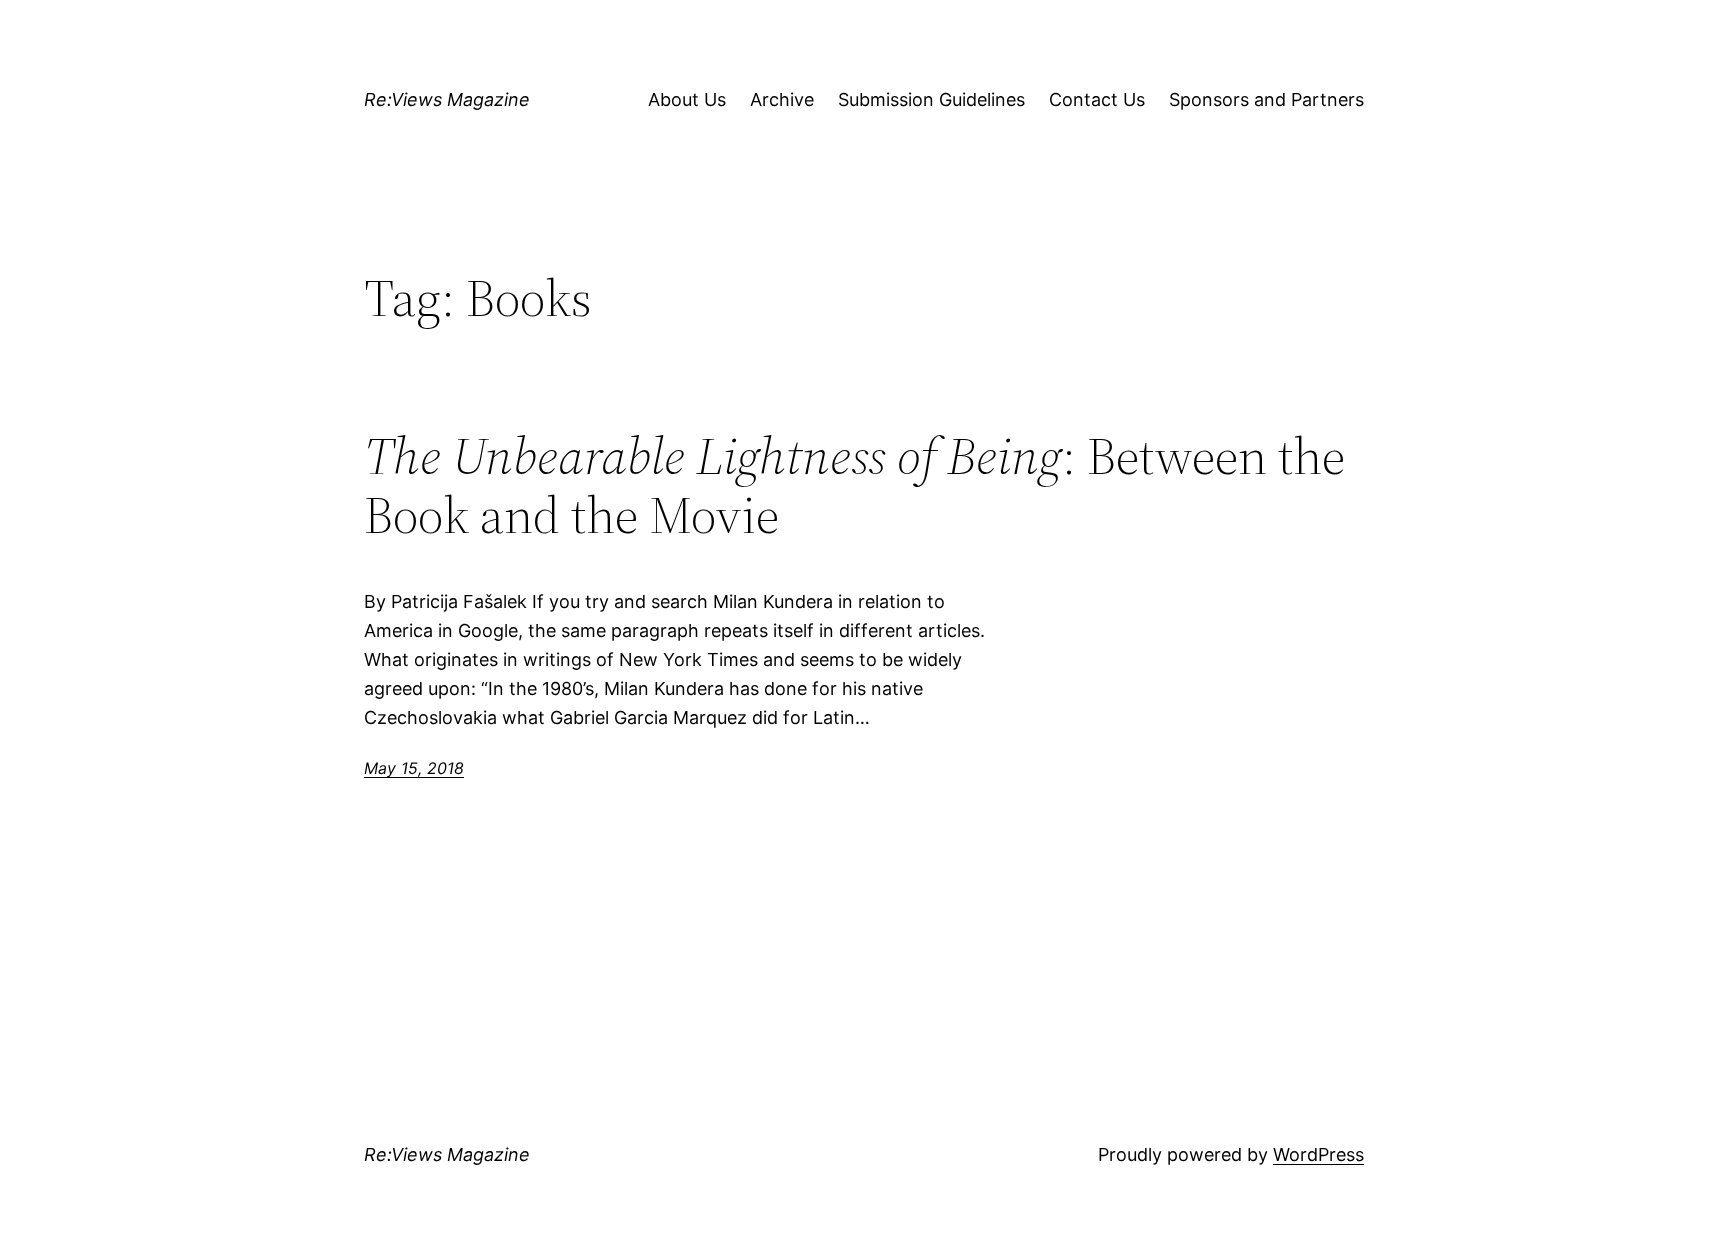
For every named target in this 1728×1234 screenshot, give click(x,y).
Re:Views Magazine (447, 99)
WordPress (1318, 1154)
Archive (782, 99)
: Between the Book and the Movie (854, 486)
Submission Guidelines (931, 99)
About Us (687, 99)
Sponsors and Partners (1266, 99)
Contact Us (1097, 99)
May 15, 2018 (414, 768)
